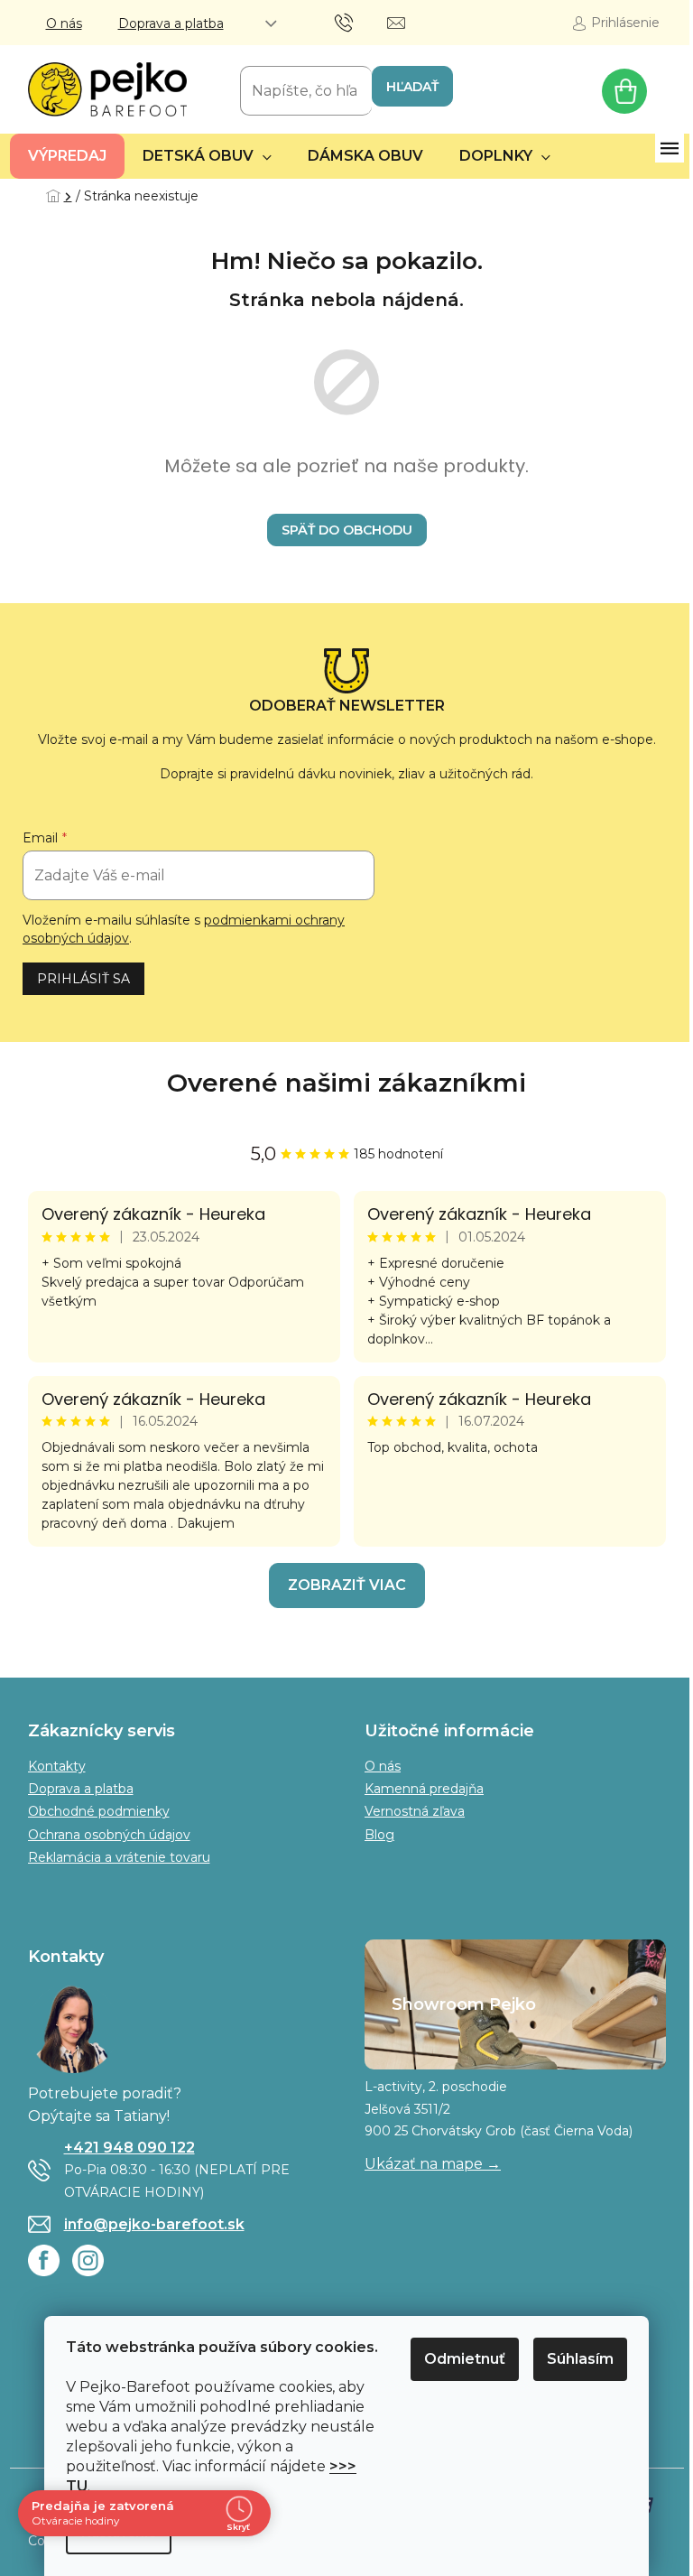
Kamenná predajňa (424, 1789)
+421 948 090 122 (129, 2148)
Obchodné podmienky (99, 1811)
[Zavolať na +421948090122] (361, 22)
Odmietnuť (465, 2359)
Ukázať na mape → (433, 2164)
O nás (64, 23)
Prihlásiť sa (83, 979)
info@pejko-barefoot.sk (154, 2224)
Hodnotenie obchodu (347, 1083)
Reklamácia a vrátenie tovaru (119, 1857)
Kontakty (57, 1766)
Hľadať (412, 87)
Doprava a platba (171, 23)
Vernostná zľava (415, 1811)
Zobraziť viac (347, 1585)
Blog (379, 1835)
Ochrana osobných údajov (109, 1835)
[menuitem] (67, 156)
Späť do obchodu (347, 530)
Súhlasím (580, 2359)
